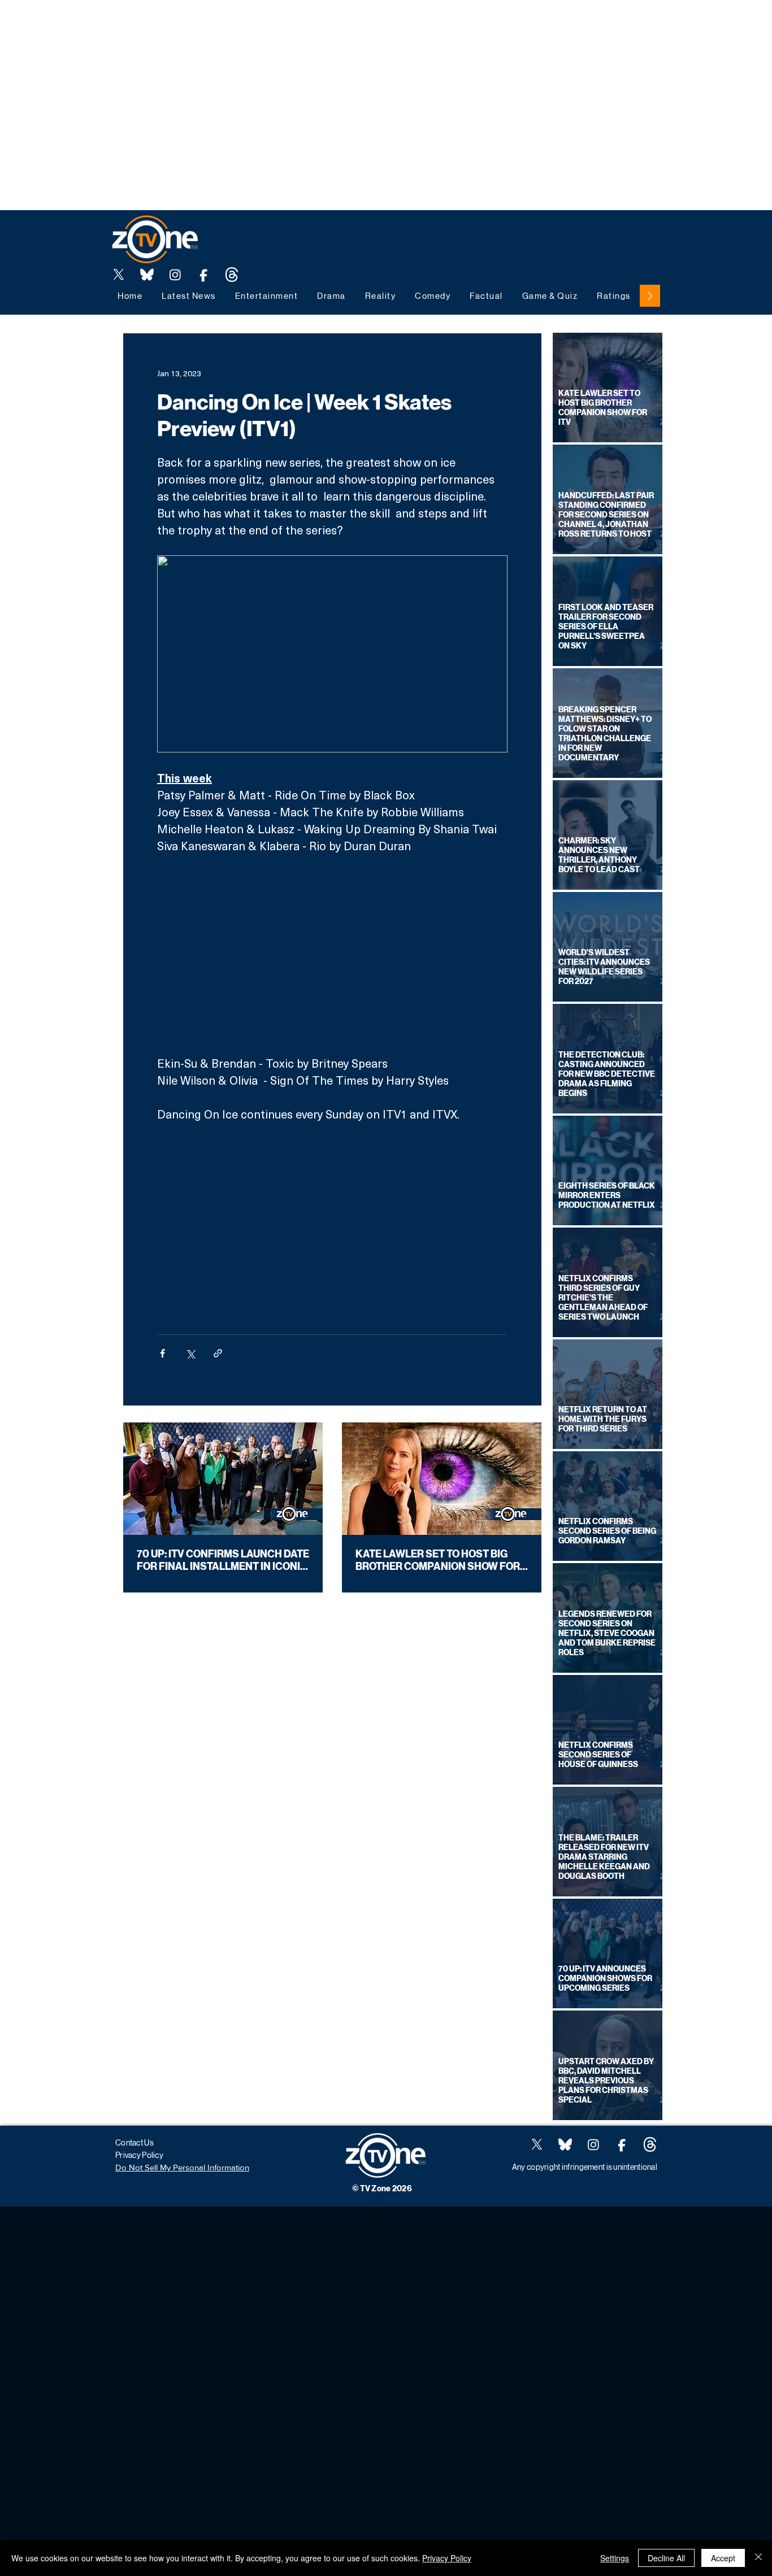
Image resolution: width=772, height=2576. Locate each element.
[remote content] (333, 954)
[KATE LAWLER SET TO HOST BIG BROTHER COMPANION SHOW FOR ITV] (442, 1479)
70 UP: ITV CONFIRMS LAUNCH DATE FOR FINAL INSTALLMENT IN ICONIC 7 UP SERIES (223, 1560)
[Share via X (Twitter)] (190, 1353)
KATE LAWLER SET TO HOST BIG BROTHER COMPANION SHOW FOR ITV (438, 1560)
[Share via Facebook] (162, 1353)
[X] (119, 275)
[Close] (758, 2558)
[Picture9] (232, 275)
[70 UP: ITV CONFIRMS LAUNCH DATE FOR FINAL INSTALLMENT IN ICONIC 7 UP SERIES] (223, 1479)
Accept (723, 2558)
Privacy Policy (447, 2558)
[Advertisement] (206, 25)
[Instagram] (175, 275)
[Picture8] (147, 275)
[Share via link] (218, 1353)
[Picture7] (203, 275)
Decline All (666, 2558)
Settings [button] (615, 2558)
